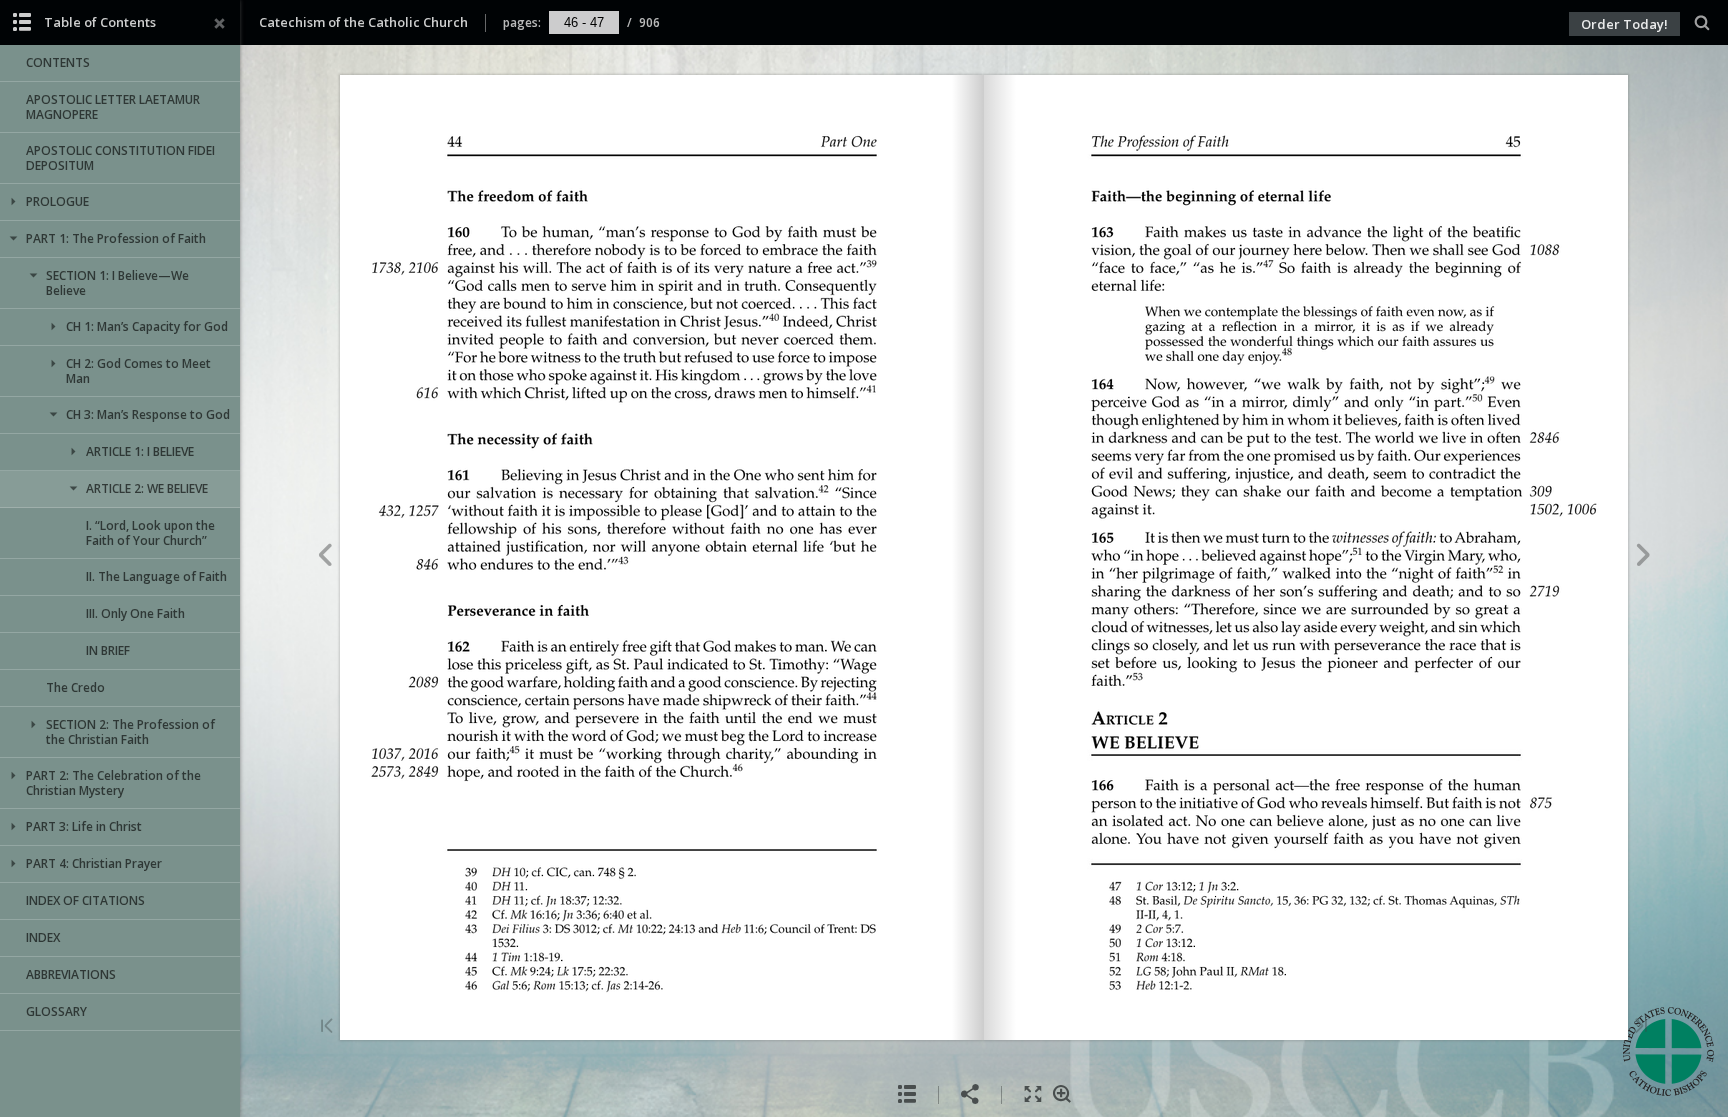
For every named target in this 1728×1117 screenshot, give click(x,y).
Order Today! (1624, 24)
